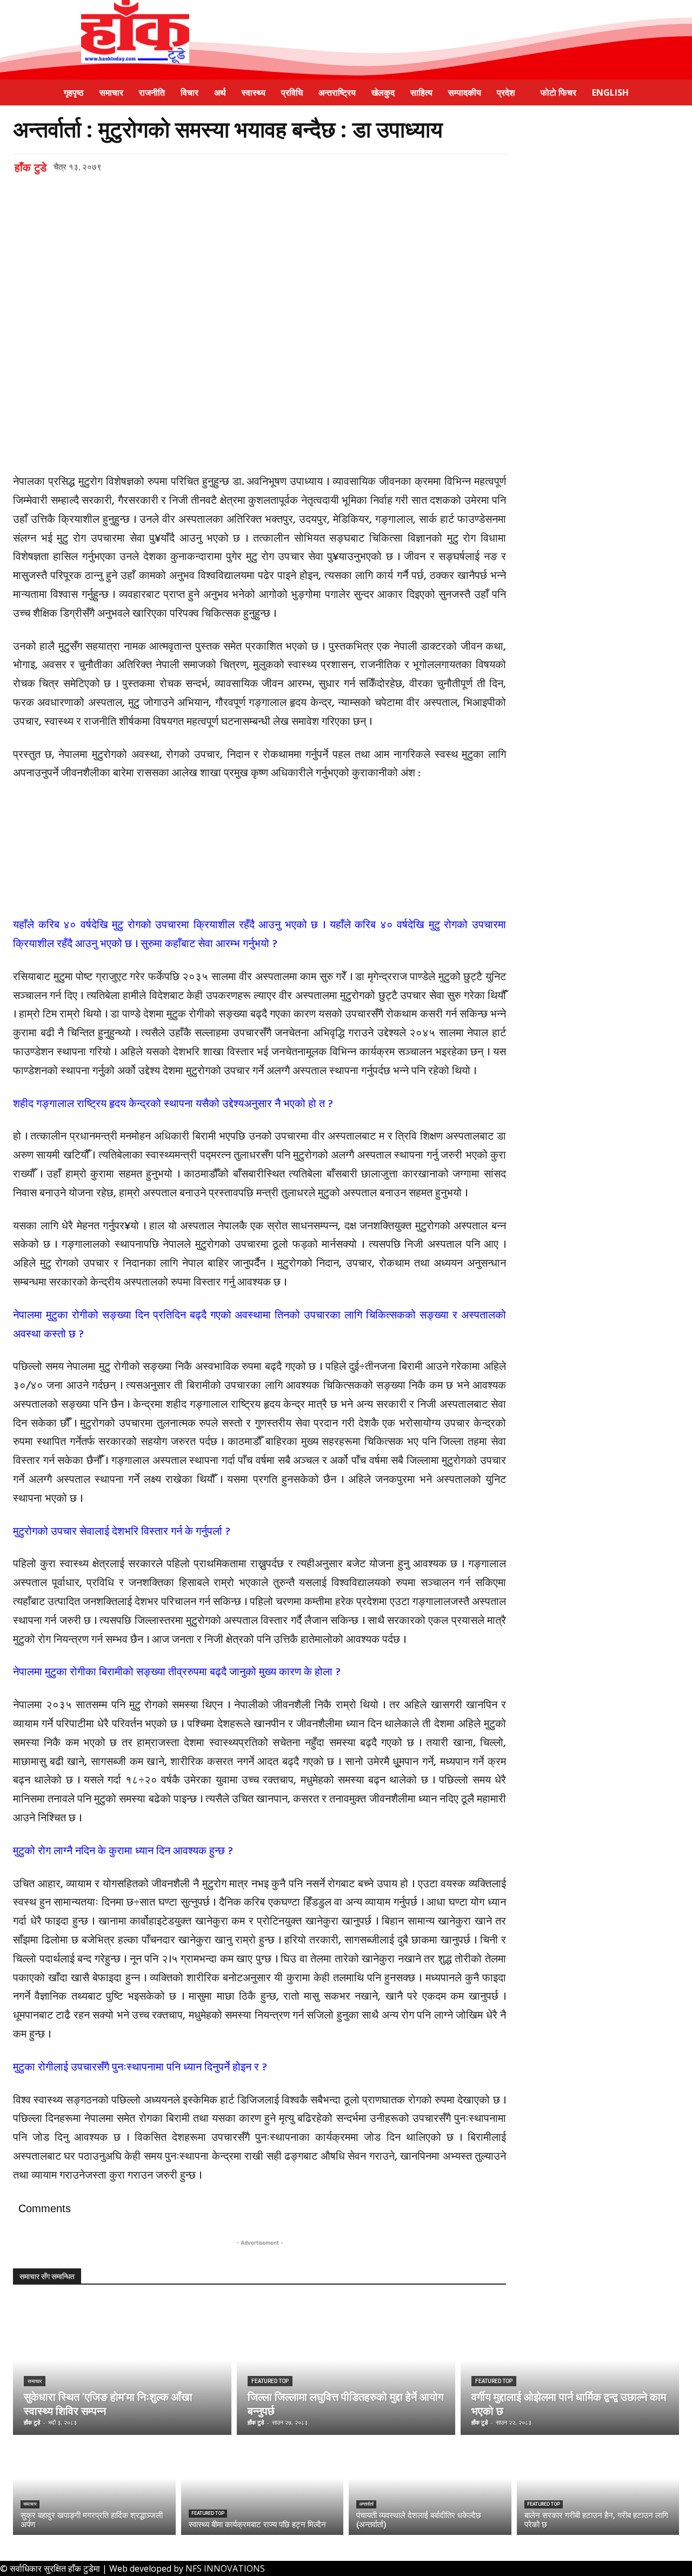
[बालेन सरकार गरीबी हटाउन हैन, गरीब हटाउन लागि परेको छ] (598, 2488)
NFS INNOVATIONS (225, 2568)
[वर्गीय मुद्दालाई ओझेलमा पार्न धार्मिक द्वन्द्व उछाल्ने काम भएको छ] (570, 2373)
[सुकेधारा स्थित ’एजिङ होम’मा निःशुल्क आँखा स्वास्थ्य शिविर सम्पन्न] (122, 2373)
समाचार (35, 2381)
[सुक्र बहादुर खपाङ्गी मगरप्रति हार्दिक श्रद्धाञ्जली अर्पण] (94, 2488)
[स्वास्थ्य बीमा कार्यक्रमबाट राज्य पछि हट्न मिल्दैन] (262, 2488)
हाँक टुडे (31, 168)
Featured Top (270, 2381)
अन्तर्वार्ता (366, 2504)
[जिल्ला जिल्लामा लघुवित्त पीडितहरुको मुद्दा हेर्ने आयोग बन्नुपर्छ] (346, 2373)
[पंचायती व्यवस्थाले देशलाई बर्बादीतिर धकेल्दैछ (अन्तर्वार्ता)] (430, 2488)
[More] (222, 198)
